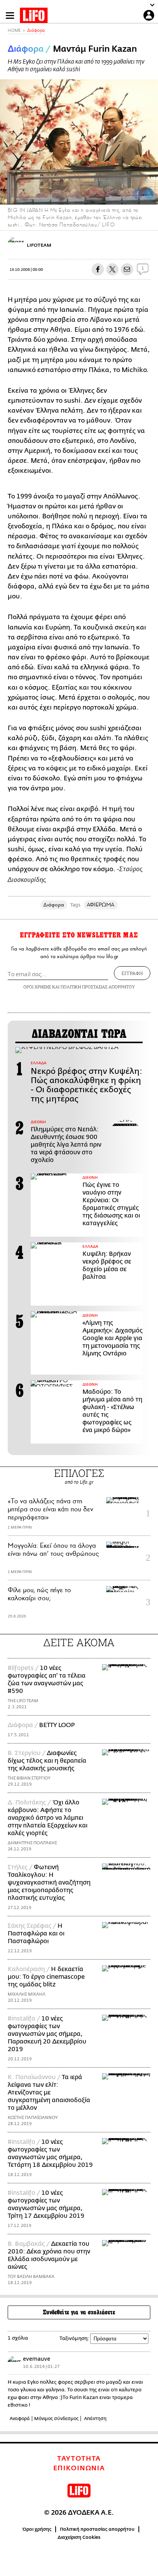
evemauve (37, 2359)
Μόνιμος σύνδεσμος (56, 2419)
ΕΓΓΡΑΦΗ (132, 973)
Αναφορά (20, 2419)
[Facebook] (138, 194)
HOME (14, 30)
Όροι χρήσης (37, 2529)
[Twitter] (149, 194)
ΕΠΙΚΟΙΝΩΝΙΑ (79, 2468)
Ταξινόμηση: (74, 2338)
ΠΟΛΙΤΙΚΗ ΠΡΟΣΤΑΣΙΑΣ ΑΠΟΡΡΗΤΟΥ (98, 987)
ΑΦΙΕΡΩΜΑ (101, 905)
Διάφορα (36, 30)
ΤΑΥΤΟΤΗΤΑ (79, 2459)
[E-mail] (127, 269)
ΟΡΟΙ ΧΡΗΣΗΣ (37, 987)
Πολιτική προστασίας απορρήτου (97, 2529)
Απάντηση (95, 2419)
